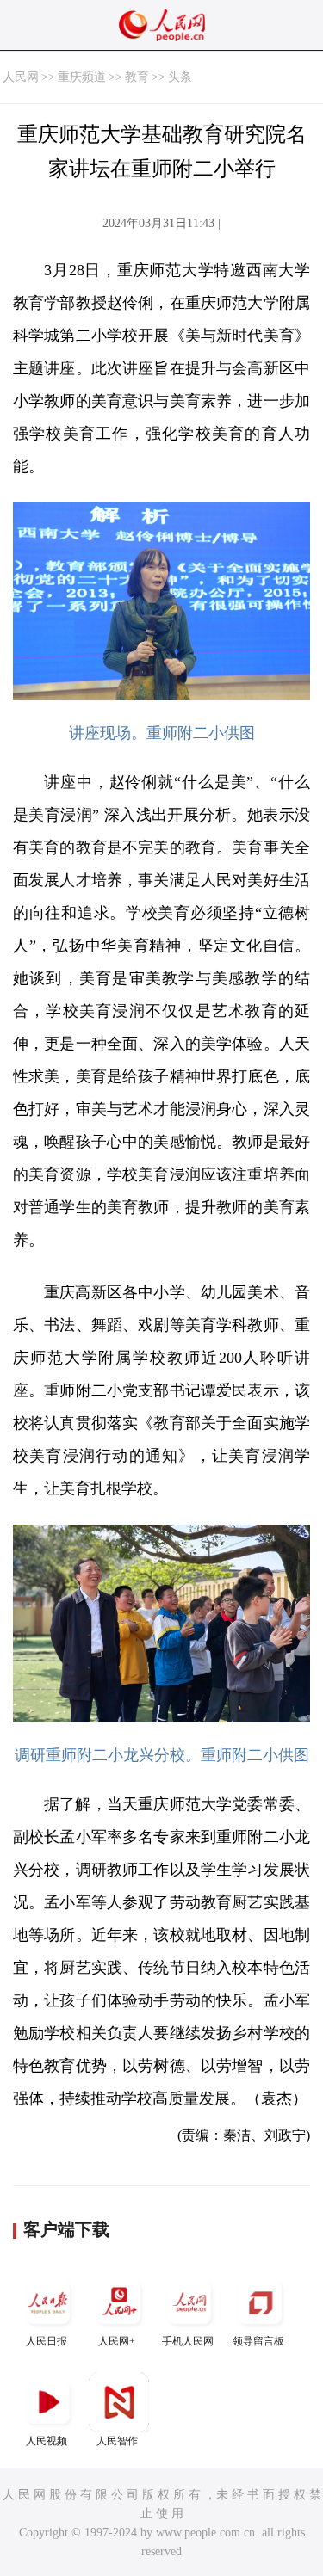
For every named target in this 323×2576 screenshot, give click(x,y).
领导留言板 (258, 2341)
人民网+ (117, 2341)
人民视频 (47, 2441)
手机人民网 (188, 2341)
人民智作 (117, 2441)
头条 (180, 77)
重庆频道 (82, 77)
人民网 (21, 77)
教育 (137, 77)
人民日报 (47, 2341)
